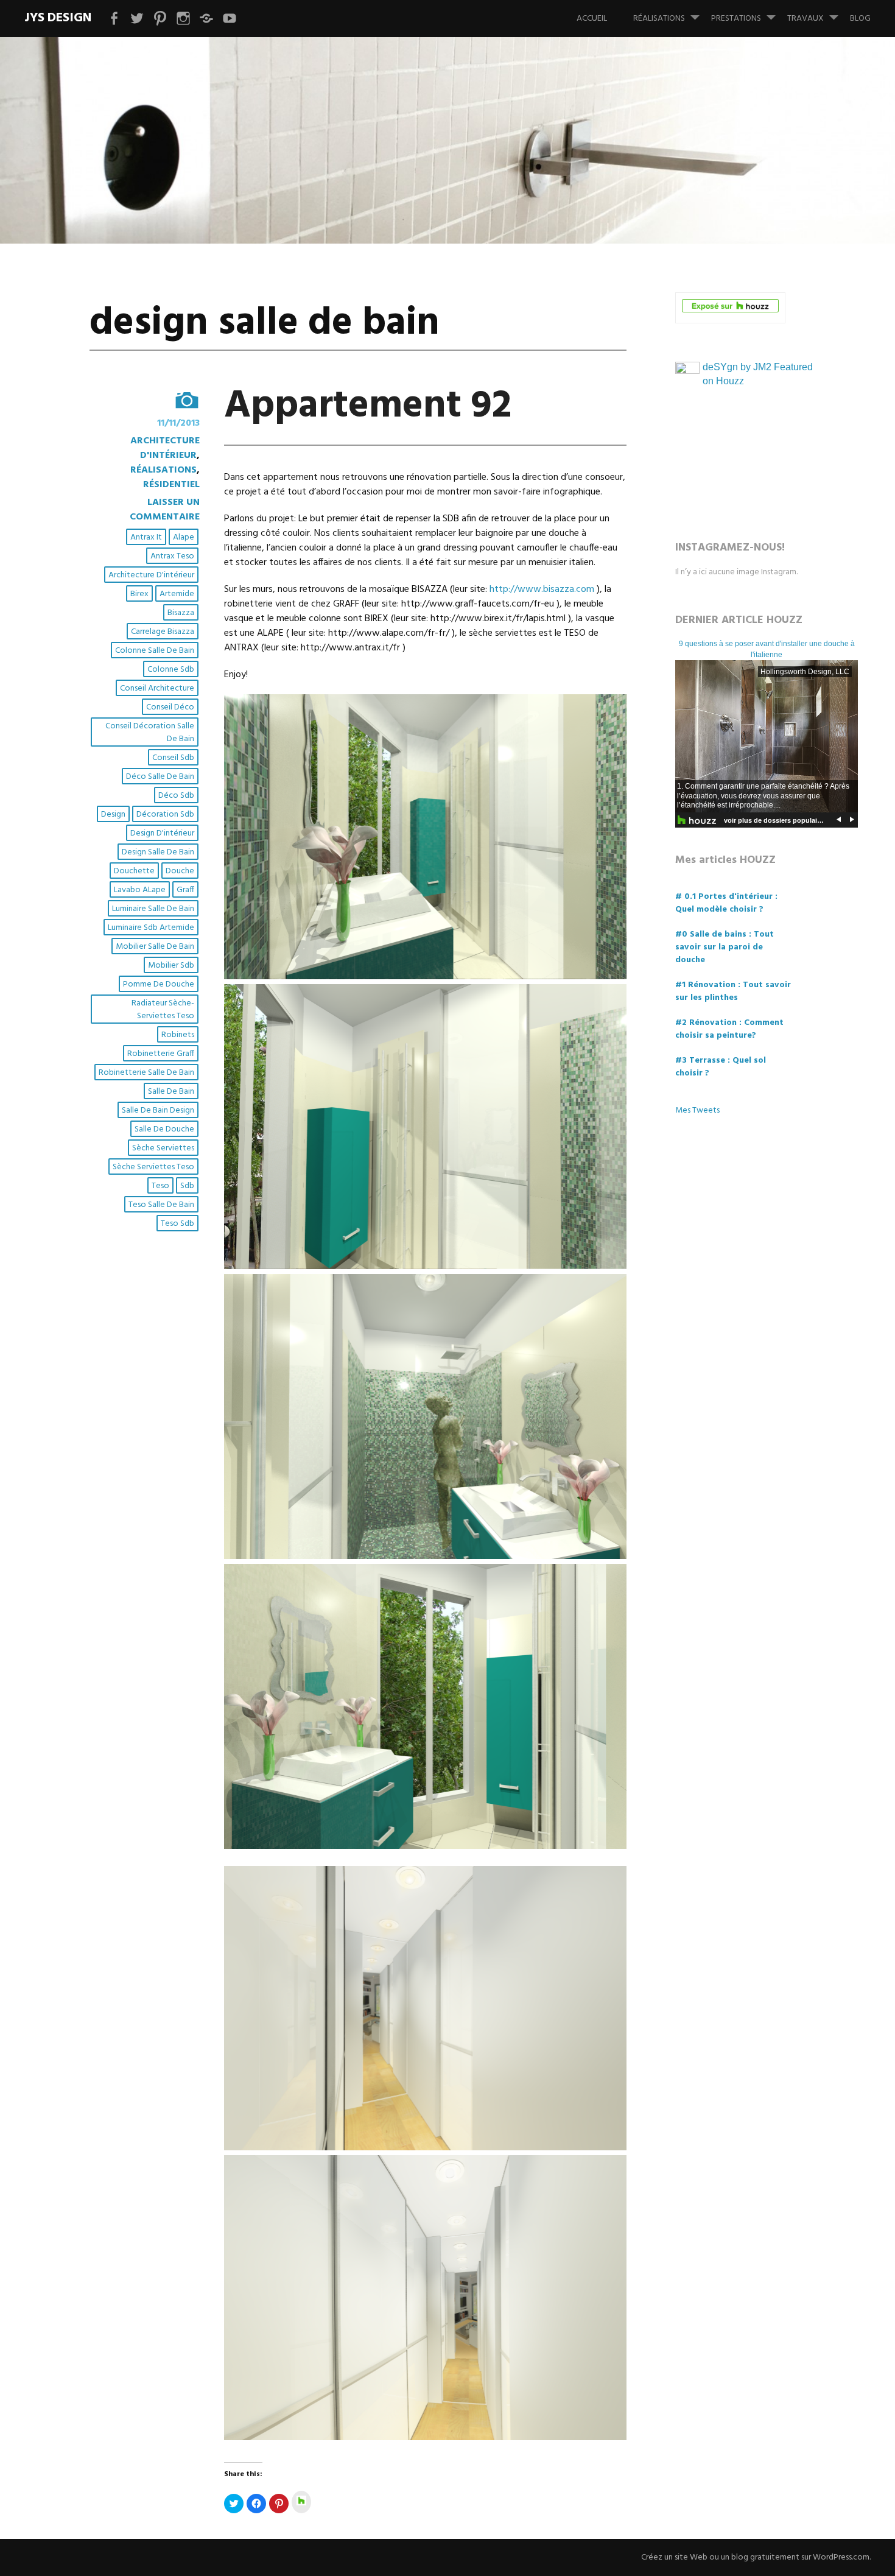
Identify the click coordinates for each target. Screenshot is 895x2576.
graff (185, 890)
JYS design (58, 18)
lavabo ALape (140, 890)
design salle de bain (158, 852)
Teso (160, 1186)
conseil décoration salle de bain (150, 733)
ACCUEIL (592, 19)
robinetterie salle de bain (146, 1073)
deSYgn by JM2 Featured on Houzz (758, 374)
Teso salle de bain (161, 1205)
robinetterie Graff (161, 1054)
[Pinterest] (160, 19)
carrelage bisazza (163, 632)
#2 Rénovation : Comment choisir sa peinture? (729, 1029)
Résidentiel (171, 485)
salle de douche (164, 1129)
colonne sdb (171, 670)
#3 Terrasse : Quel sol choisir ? (721, 1067)
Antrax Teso (172, 556)
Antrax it (146, 537)
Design (113, 815)
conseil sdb (173, 758)
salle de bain (171, 1092)
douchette (134, 871)
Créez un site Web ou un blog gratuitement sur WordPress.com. (756, 2557)
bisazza (181, 613)
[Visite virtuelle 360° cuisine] (230, 19)
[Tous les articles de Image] (145, 400)
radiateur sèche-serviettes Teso (163, 1010)
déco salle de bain (160, 777)
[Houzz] (206, 19)
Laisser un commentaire (165, 510)
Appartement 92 (368, 406)
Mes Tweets (697, 1110)
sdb (187, 1186)
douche (180, 871)
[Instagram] (183, 19)
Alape (184, 537)
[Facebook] (114, 19)
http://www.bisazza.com (542, 589)
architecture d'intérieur (151, 575)
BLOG (860, 19)
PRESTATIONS (736, 19)
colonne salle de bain (155, 651)
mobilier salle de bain (155, 947)
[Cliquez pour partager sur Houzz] (301, 2502)
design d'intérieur (162, 833)
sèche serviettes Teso (153, 1167)
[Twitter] (137, 19)
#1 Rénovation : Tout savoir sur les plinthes (733, 991)
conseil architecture (157, 688)
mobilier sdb (171, 966)
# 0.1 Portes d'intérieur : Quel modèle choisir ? (726, 903)
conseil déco (170, 707)
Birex (139, 594)
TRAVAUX (805, 19)
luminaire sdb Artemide (151, 928)
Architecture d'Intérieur (165, 448)
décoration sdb (165, 815)
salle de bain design (158, 1110)
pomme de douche (159, 984)
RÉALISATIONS (659, 19)
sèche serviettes (163, 1148)
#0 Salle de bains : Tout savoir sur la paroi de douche (725, 947)
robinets (178, 1035)
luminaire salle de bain (153, 909)
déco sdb (176, 796)
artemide (177, 594)
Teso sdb (177, 1224)
